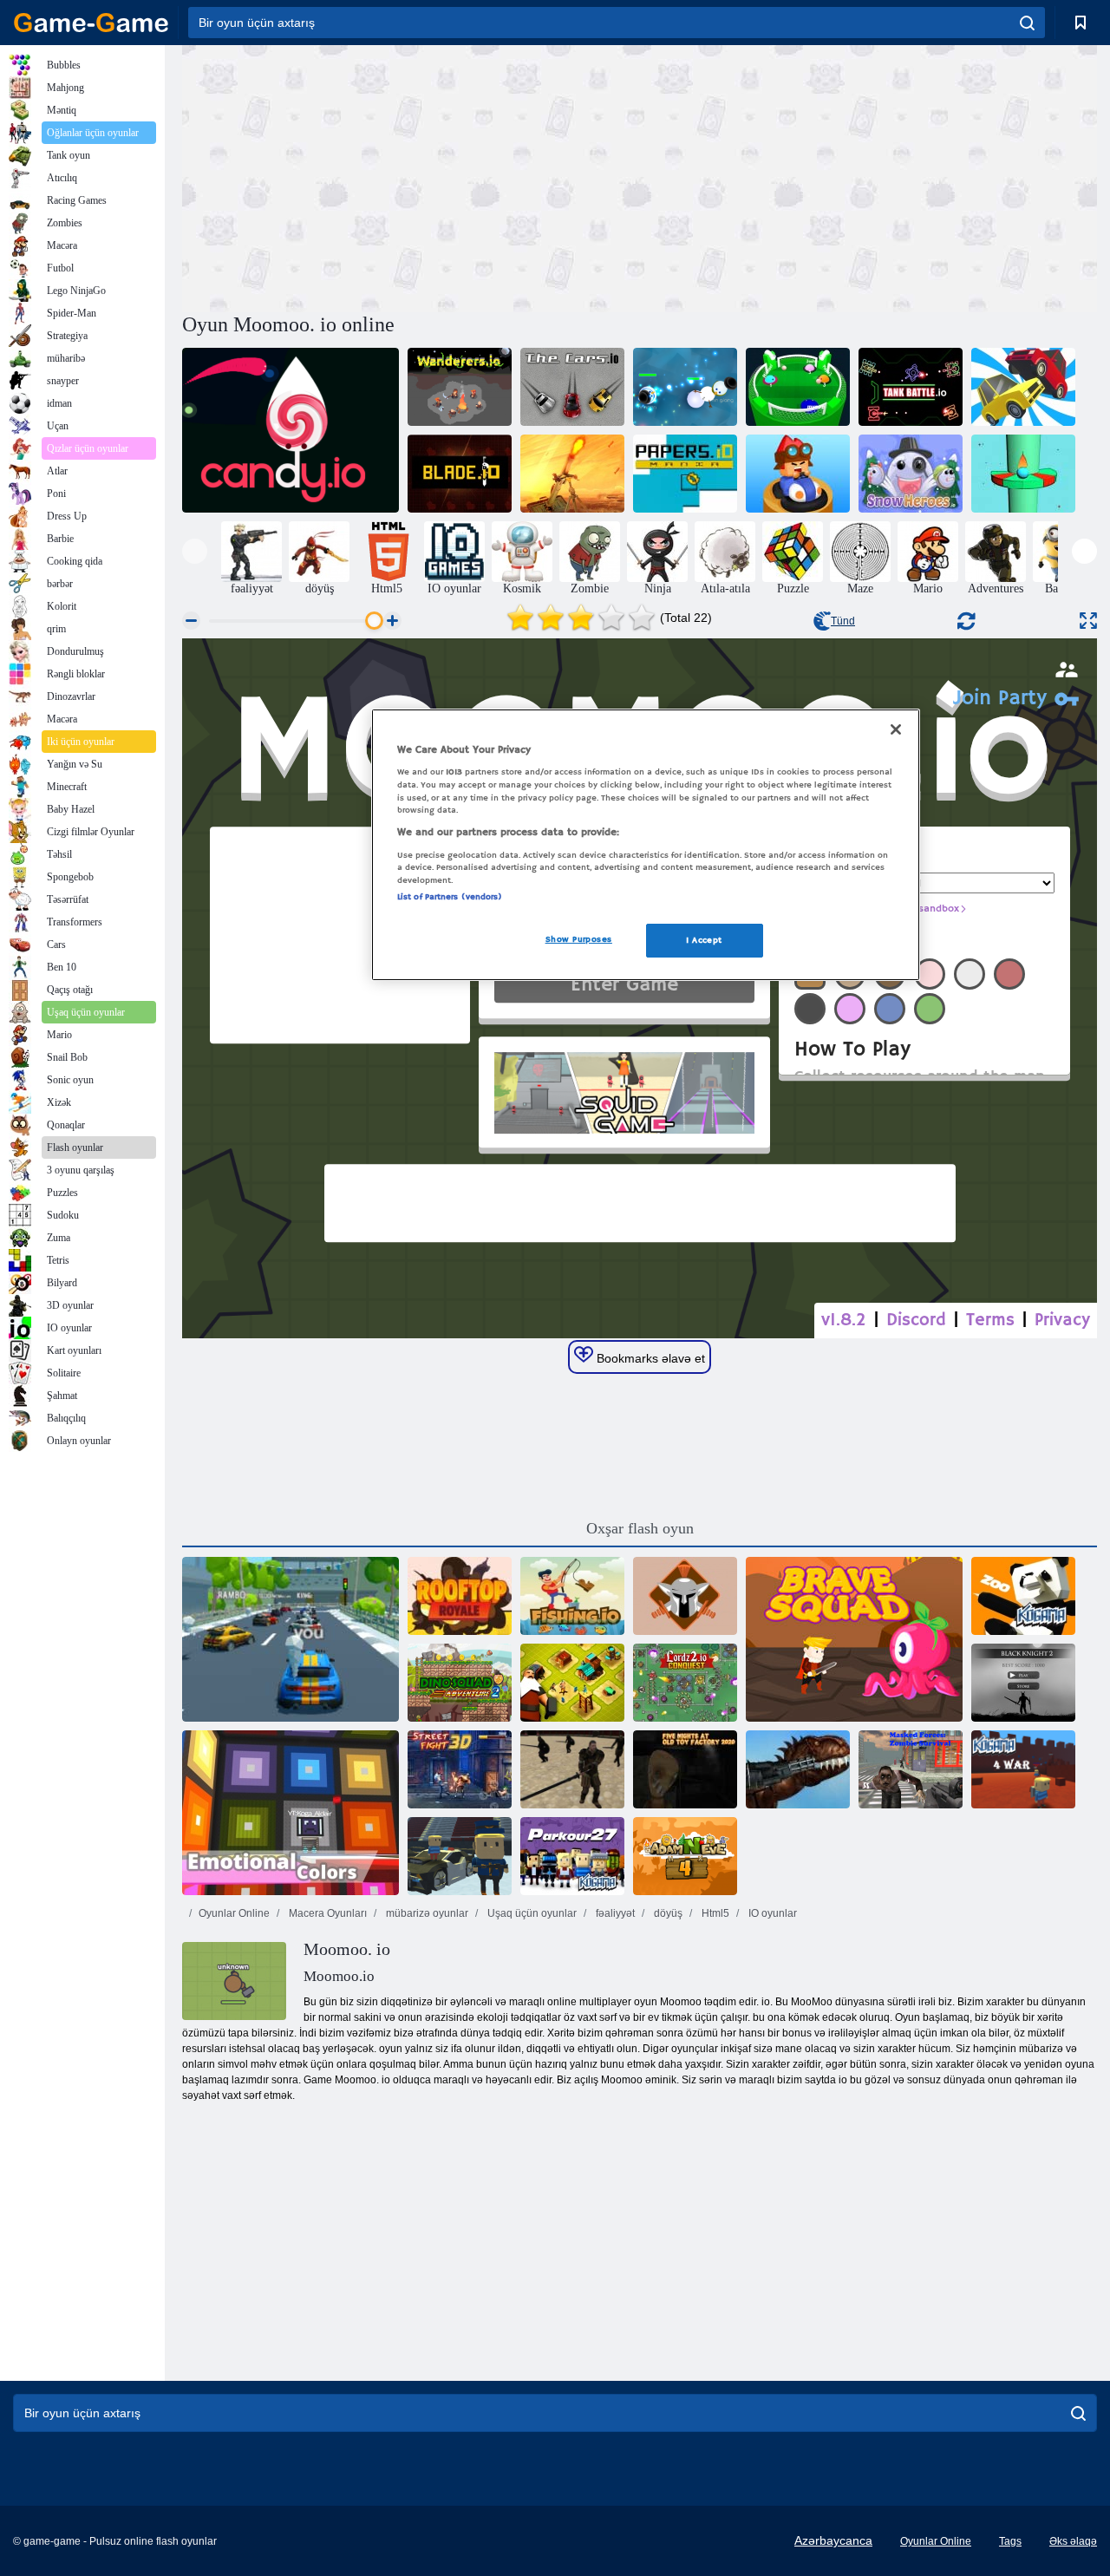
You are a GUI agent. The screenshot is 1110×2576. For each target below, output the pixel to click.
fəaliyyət (614, 1913)
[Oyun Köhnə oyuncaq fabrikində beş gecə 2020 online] (685, 1769)
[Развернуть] (1088, 621)
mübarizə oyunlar (426, 1913)
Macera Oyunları (326, 1913)
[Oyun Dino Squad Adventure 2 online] (460, 1683)
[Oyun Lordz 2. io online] (685, 1683)
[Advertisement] (411, 176)
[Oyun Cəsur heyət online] (854, 1639)
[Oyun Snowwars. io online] (685, 387)
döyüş (667, 1913)
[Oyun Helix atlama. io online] (1023, 474)
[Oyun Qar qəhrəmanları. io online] (911, 474)
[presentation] (195, 551)
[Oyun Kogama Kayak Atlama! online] (460, 1856)
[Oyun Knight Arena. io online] (685, 1596)
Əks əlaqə (1073, 2541)
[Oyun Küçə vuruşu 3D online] (460, 1769)
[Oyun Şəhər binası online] (572, 1683)
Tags (1010, 2541)
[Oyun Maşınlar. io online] (572, 387)
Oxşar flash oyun (640, 1528)
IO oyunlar (771, 1913)
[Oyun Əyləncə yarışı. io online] (291, 1639)
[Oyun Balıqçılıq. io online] (572, 1596)
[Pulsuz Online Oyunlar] (91, 23)
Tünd (843, 621)
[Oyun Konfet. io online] (291, 430)
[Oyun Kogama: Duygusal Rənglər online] (291, 1813)
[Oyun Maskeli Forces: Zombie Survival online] (911, 1769)
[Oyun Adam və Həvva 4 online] (685, 1856)
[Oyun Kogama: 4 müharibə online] (1023, 1769)
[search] (1027, 23)
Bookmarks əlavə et (649, 1358)
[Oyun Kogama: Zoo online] (1023, 1596)
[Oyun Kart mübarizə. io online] (798, 474)
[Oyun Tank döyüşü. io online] (911, 387)
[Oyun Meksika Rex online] (798, 1769)
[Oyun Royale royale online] (460, 1596)
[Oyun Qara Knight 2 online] (1023, 1683)
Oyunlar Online (234, 1913)
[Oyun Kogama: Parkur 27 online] (572, 1856)
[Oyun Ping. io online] (798, 387)
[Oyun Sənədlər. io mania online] (685, 474)
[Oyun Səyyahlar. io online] (460, 387)
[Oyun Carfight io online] (1023, 387)
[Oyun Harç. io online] (572, 474)
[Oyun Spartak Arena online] (572, 1769)
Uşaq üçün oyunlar (531, 1913)
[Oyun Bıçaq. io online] (460, 474)
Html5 (714, 1913)
